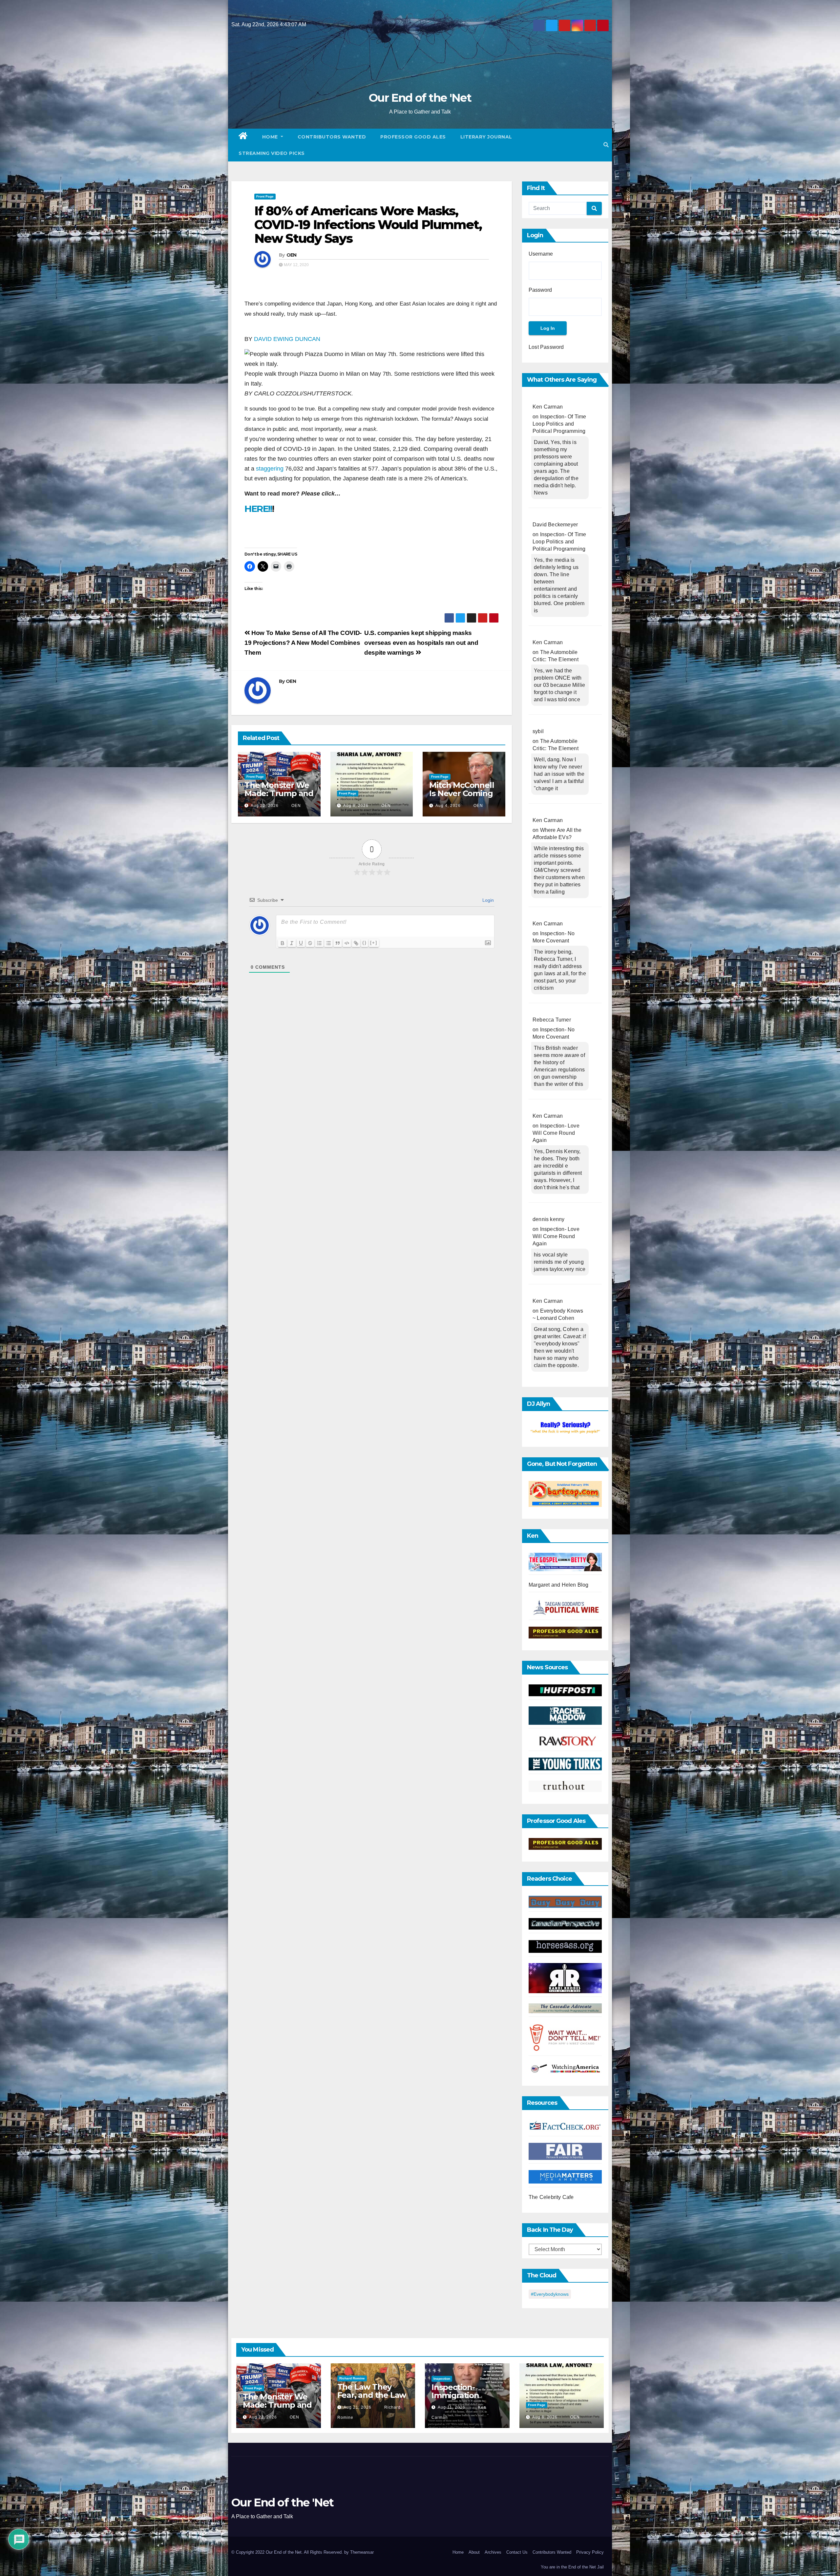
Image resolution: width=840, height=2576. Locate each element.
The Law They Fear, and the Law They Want (372, 2395)
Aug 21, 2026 (357, 2407)
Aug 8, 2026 (356, 806)
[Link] (356, 943)
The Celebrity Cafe (551, 2197)
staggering (270, 469)
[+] (374, 943)
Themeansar (362, 2552)
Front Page (265, 196)
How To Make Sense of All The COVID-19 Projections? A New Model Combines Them (303, 643)
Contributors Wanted (332, 137)
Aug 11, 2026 (451, 2407)
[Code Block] (347, 943)
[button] (606, 145)
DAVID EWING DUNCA (287, 339)
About (474, 2552)
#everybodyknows (550, 2294)
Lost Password (546, 347)
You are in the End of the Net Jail (572, 2567)
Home (271, 137)
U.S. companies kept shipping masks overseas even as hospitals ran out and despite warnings (421, 643)
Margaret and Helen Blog (559, 1585)
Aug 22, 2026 (265, 806)
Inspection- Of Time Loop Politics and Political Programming (559, 424)
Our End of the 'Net (420, 98)
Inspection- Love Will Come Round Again (556, 1133)
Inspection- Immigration (455, 2391)
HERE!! (258, 509)
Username (541, 254)
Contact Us (517, 2552)
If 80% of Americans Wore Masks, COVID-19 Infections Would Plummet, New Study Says (368, 225)
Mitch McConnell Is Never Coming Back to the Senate (462, 797)
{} (365, 943)
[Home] (243, 137)
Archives (493, 2552)
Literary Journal (486, 137)
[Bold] (283, 943)
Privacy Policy (590, 2552)
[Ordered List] (319, 943)
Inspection (442, 2379)
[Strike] (310, 943)
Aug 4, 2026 (448, 806)
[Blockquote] (338, 943)
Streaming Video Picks (272, 153)
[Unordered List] (328, 943)
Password (540, 290)
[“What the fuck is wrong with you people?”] (565, 1428)
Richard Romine (352, 2378)
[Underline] (301, 943)
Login (487, 900)
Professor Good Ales (413, 137)
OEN (292, 255)
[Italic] (292, 943)
